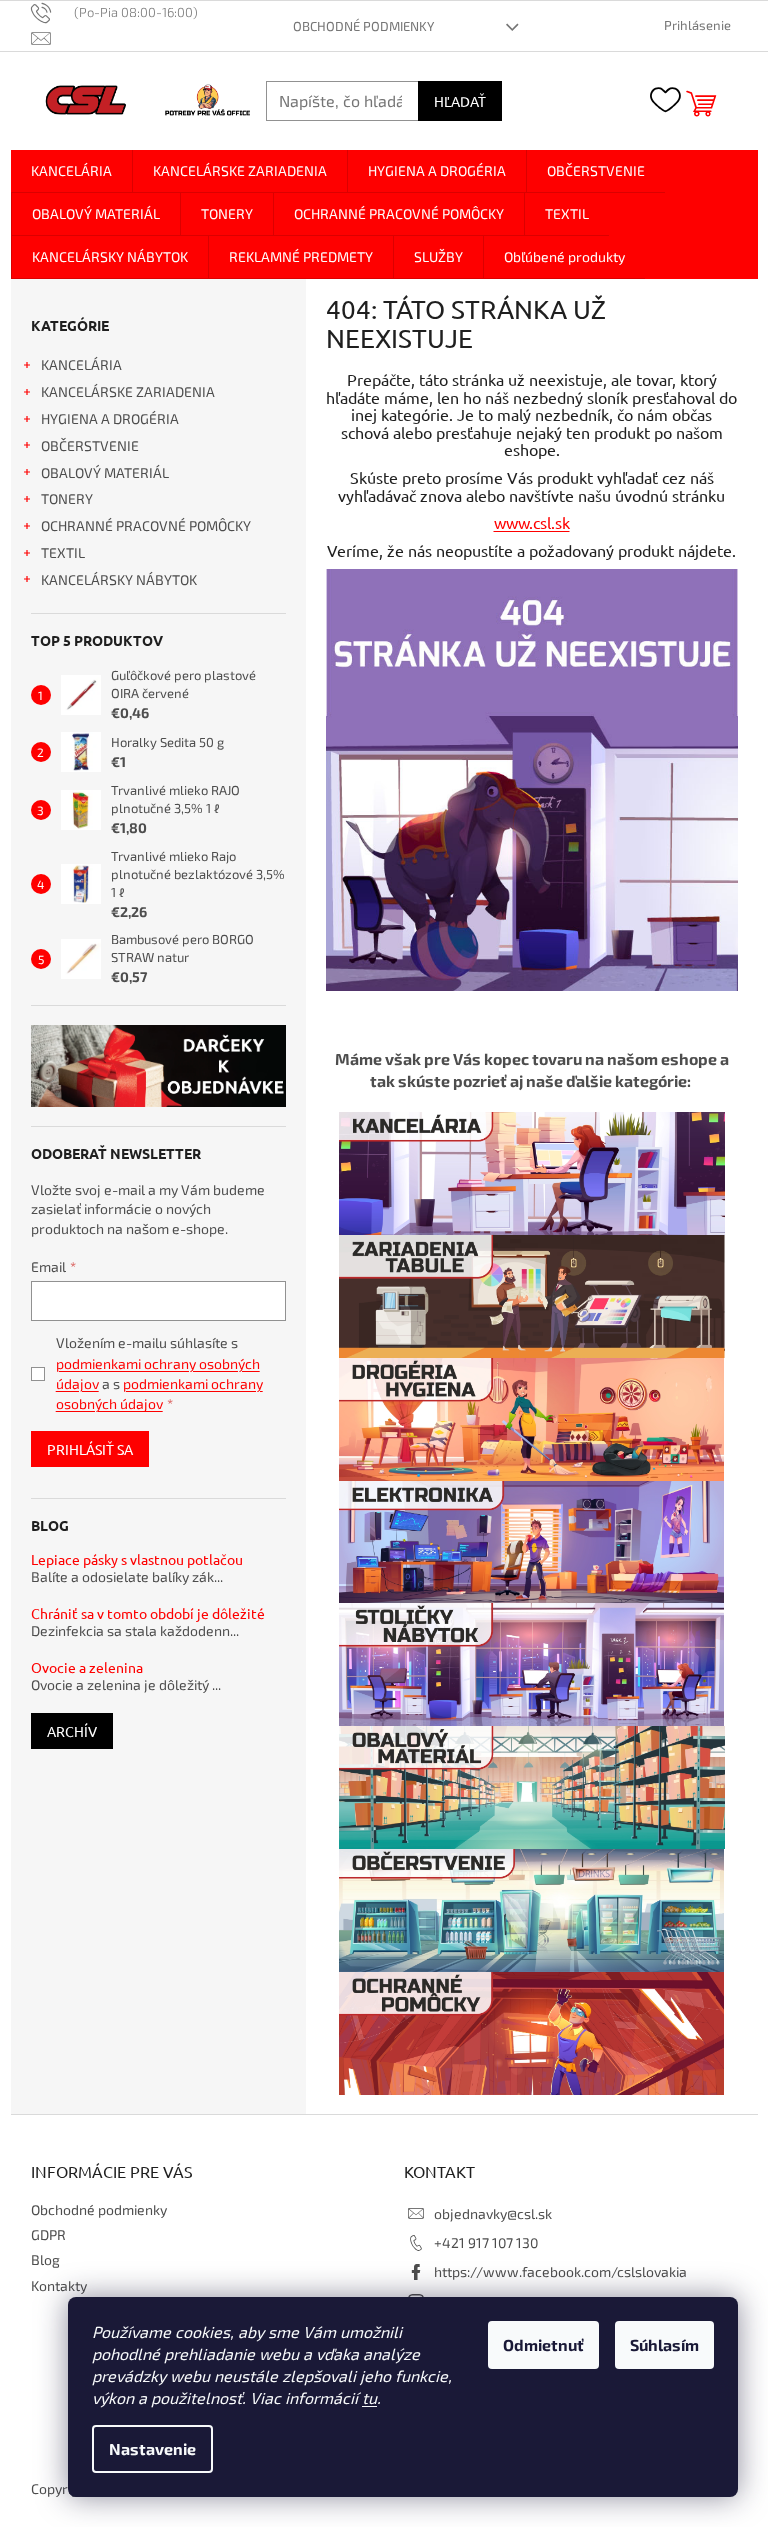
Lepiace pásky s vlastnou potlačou (137, 1559)
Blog (45, 2259)
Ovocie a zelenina (87, 1667)
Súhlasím (664, 2344)
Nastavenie (152, 2448)
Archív (72, 1731)
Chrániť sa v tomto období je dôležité (148, 1613)
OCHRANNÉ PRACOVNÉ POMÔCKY (146, 525)
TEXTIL (63, 552)
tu (369, 2397)
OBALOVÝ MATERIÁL (105, 472)
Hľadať (460, 101)
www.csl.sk (532, 522)
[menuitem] (71, 171)
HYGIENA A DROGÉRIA (110, 418)
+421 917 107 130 (486, 2242)
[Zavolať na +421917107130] (125, 12)
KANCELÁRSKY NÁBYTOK (119, 579)
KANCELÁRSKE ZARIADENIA (128, 391)
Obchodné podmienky (363, 26)
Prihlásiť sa (90, 1449)
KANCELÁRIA (81, 364)
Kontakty (59, 2285)
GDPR (48, 2234)
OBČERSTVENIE (90, 445)
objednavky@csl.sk (493, 2213)
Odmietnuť (543, 2344)
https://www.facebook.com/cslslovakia (560, 2271)
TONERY (67, 498)
